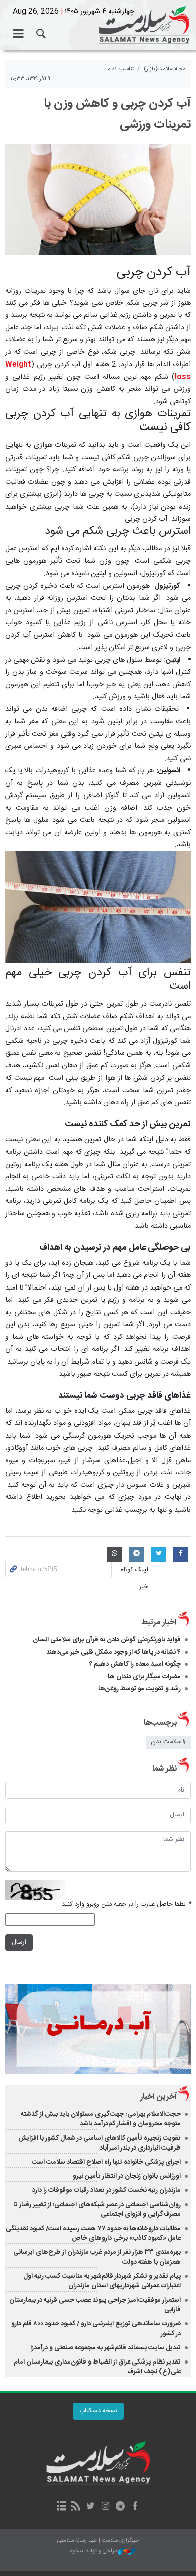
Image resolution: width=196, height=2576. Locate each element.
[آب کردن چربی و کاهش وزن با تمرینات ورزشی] (98, 199)
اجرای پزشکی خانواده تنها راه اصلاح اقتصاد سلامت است (106, 2162)
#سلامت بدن (168, 1742)
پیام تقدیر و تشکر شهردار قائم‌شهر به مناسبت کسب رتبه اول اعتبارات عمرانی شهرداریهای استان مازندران (102, 2281)
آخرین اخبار (159, 2097)
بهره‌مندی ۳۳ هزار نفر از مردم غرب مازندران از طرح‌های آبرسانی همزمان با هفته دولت (97, 2257)
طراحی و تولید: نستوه (94, 2552)
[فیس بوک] (134, 2507)
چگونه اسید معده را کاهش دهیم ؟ (135, 1664)
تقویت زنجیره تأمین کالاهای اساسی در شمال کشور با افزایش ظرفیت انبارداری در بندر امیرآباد (100, 2143)
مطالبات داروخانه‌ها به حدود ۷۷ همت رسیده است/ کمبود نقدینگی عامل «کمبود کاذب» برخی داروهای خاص (93, 2233)
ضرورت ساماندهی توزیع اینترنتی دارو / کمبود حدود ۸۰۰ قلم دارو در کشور (96, 2329)
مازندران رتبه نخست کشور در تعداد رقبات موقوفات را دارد (107, 2190)
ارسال (19, 1942)
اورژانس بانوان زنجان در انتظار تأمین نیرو (127, 2176)
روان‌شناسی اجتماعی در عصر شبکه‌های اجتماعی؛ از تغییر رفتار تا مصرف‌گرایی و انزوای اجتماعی (97, 2210)
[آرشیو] (61, 2507)
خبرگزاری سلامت (98, 25)
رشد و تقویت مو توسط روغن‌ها (139, 1689)
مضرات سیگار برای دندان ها (144, 1677)
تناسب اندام (120, 69)
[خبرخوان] (76, 2507)
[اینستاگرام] (105, 2507)
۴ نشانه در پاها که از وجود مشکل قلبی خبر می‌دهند (114, 1652)
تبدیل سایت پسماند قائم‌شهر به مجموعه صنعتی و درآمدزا (106, 2348)
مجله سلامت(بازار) (165, 69)
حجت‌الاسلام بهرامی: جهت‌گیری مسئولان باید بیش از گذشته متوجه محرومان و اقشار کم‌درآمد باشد (101, 2119)
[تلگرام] (120, 2507)
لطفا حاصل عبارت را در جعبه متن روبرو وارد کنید (126, 1905)
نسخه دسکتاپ (98, 2411)
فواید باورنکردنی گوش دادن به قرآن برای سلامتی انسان (107, 1640)
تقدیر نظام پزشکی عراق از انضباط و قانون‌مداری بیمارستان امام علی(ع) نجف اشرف (97, 2367)
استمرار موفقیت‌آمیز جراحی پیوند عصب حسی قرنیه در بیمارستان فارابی (95, 2305)
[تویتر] (91, 2507)
